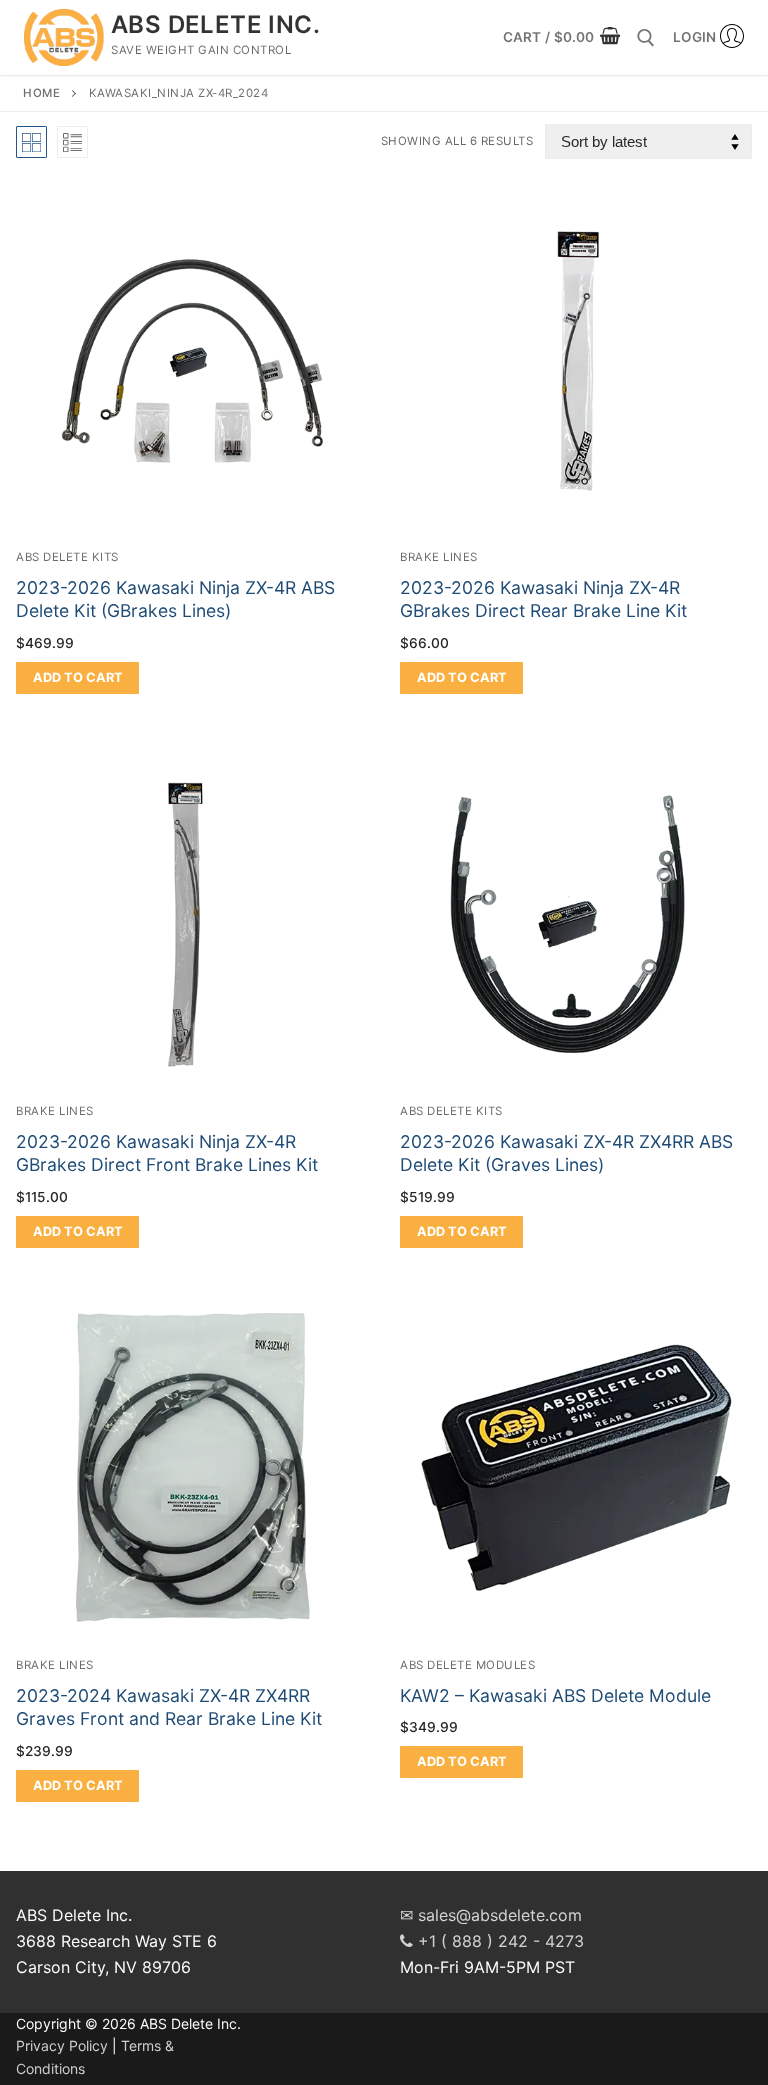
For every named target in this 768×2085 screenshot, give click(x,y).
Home (41, 93)
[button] (77, 678)
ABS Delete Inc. (215, 24)
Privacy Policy (62, 2045)
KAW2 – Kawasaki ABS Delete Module (555, 1695)
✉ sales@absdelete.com (491, 1915)
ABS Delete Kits (67, 557)
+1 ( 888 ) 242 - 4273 (498, 1941)
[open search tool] (646, 38)
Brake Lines (439, 557)
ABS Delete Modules (467, 1665)
